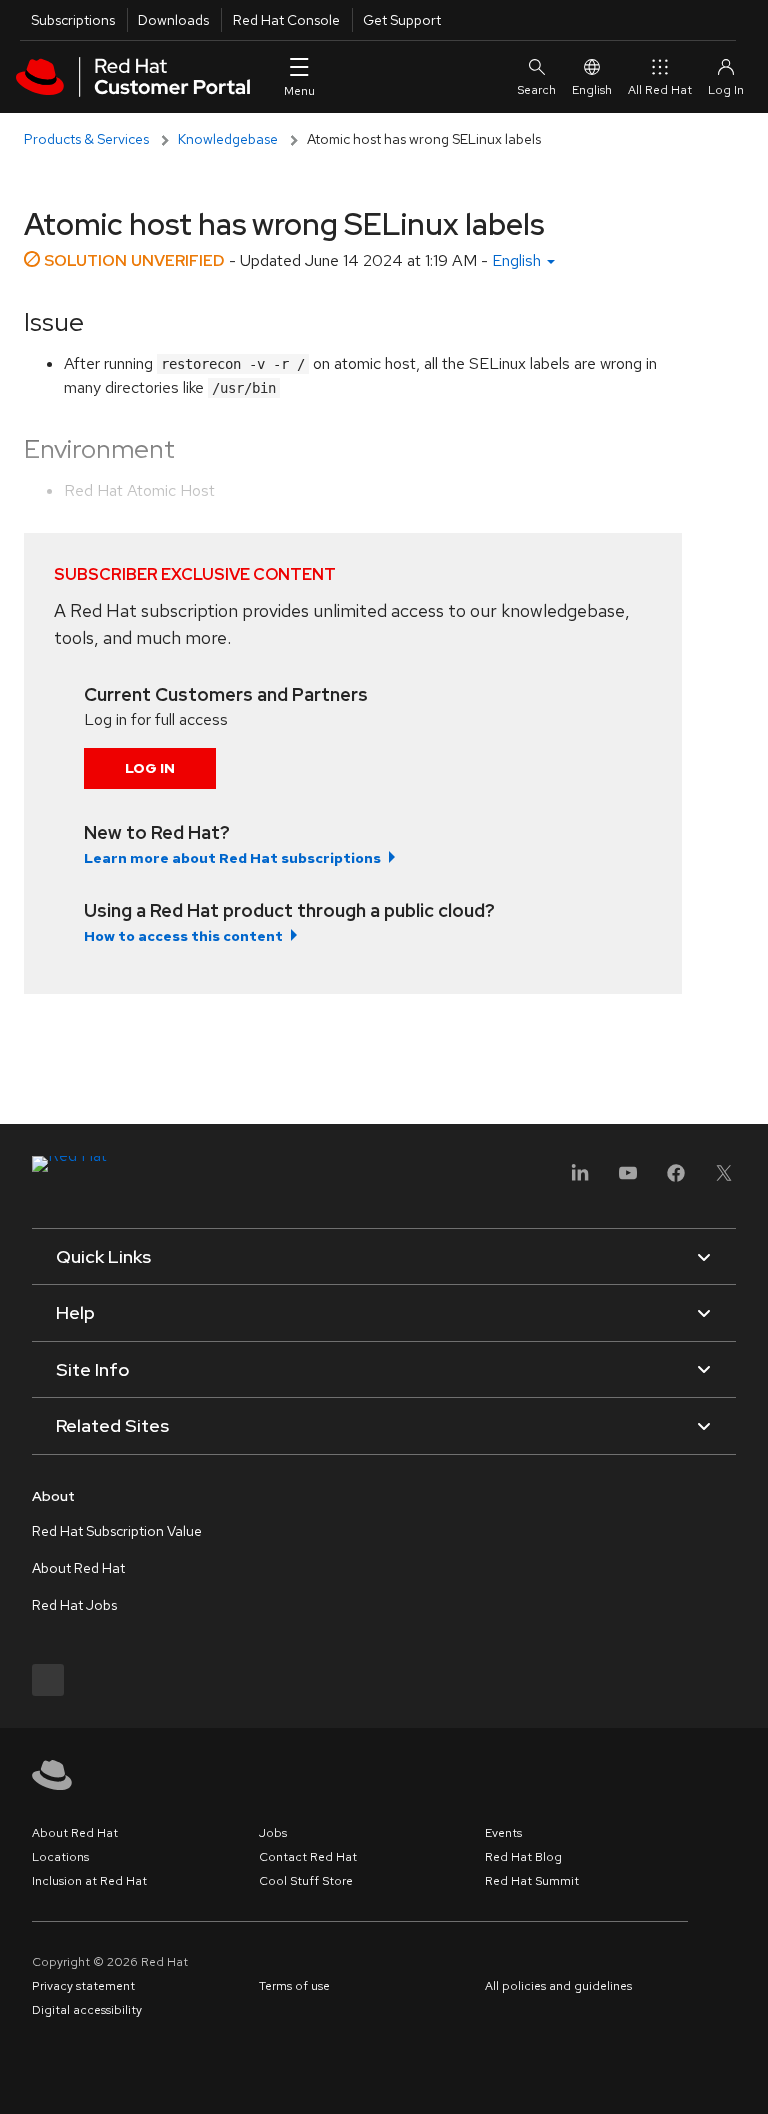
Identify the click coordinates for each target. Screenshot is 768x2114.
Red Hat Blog (523, 1857)
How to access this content (183, 936)
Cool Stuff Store (306, 1881)
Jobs (273, 1833)
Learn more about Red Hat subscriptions (232, 858)
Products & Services (86, 139)
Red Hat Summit (532, 1881)
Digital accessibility (87, 2010)
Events (503, 1833)
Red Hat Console (286, 20)
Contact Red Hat (308, 1857)
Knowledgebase (228, 139)
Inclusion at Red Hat (89, 1881)
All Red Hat (660, 90)
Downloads (173, 20)
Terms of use (294, 1986)
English (592, 90)
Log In (150, 768)
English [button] (518, 260)
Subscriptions (73, 20)
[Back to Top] (746, 2077)
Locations (60, 1857)
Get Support (402, 20)
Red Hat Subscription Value (117, 1531)
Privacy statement (83, 1986)
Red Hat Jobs (74, 1605)
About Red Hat (78, 1568)
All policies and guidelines (558, 1986)
